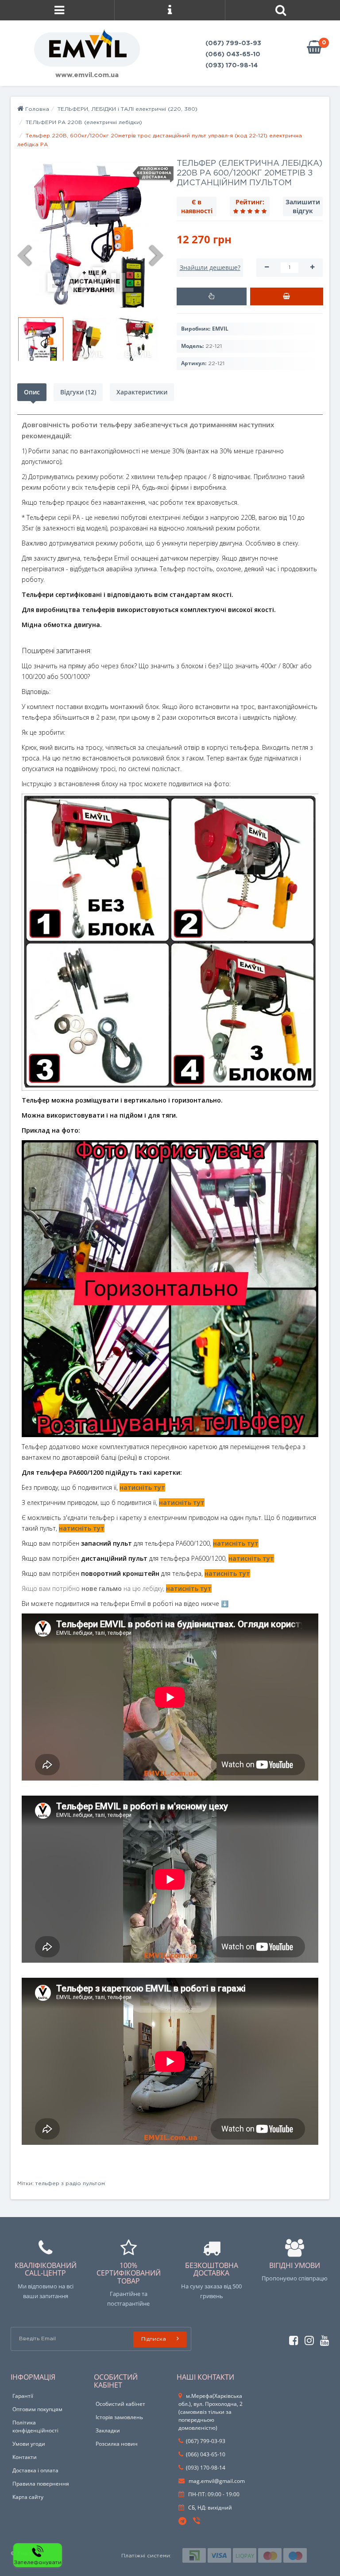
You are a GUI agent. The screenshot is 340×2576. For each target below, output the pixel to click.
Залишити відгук (303, 206)
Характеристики (142, 392)
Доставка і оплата (35, 2470)
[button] (212, 296)
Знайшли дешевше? (210, 267)
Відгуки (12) (78, 392)
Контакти (25, 2457)
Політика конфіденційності (35, 2426)
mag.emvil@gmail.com (216, 2481)
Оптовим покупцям (37, 2409)
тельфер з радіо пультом (70, 2184)
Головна (36, 109)
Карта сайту (28, 2497)
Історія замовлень (119, 2417)
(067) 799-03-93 (233, 43)
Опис (32, 392)
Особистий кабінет (120, 2404)
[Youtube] (323, 2339)
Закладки (108, 2430)
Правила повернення (41, 2484)
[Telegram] (183, 2521)
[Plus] (312, 268)
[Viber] (197, 2522)
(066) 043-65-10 (233, 55)
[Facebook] (292, 2339)
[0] (314, 48)
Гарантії (23, 2396)
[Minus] (267, 268)
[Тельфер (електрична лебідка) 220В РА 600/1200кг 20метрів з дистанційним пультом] (90, 234)
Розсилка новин (117, 2444)
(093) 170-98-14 (232, 66)
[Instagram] (307, 2339)
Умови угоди (29, 2444)
